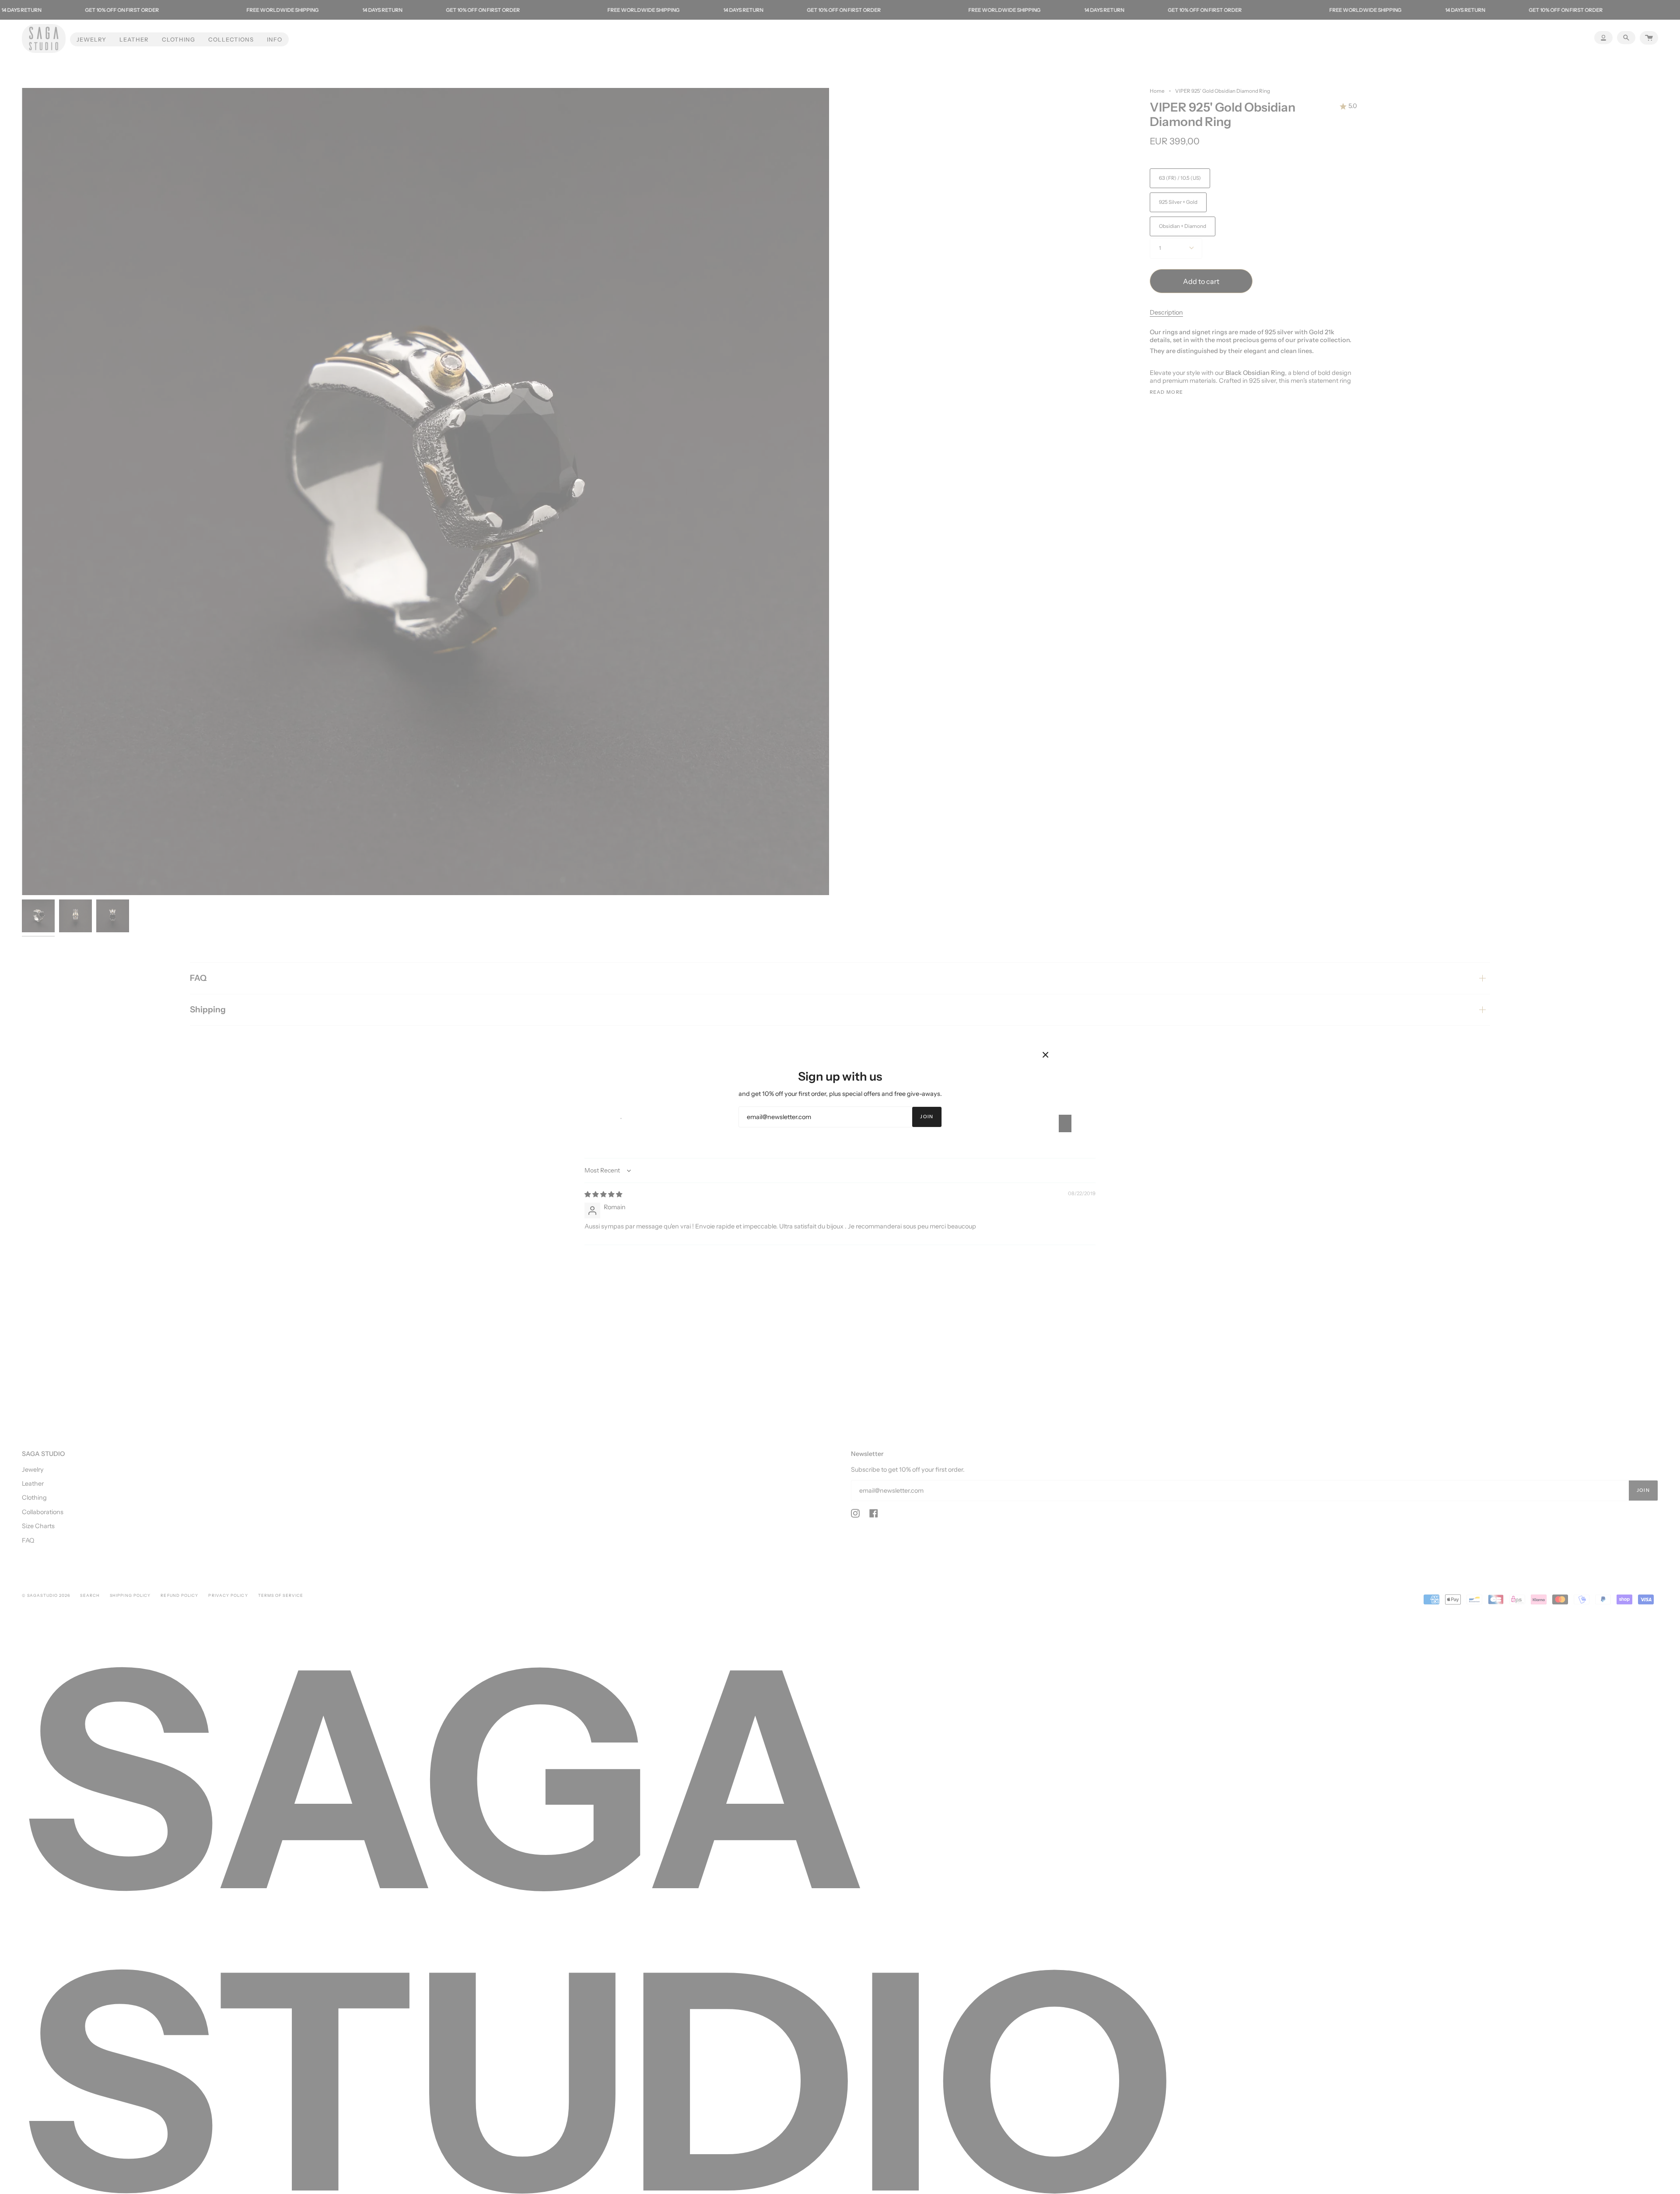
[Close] (1046, 1055)
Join (927, 1117)
